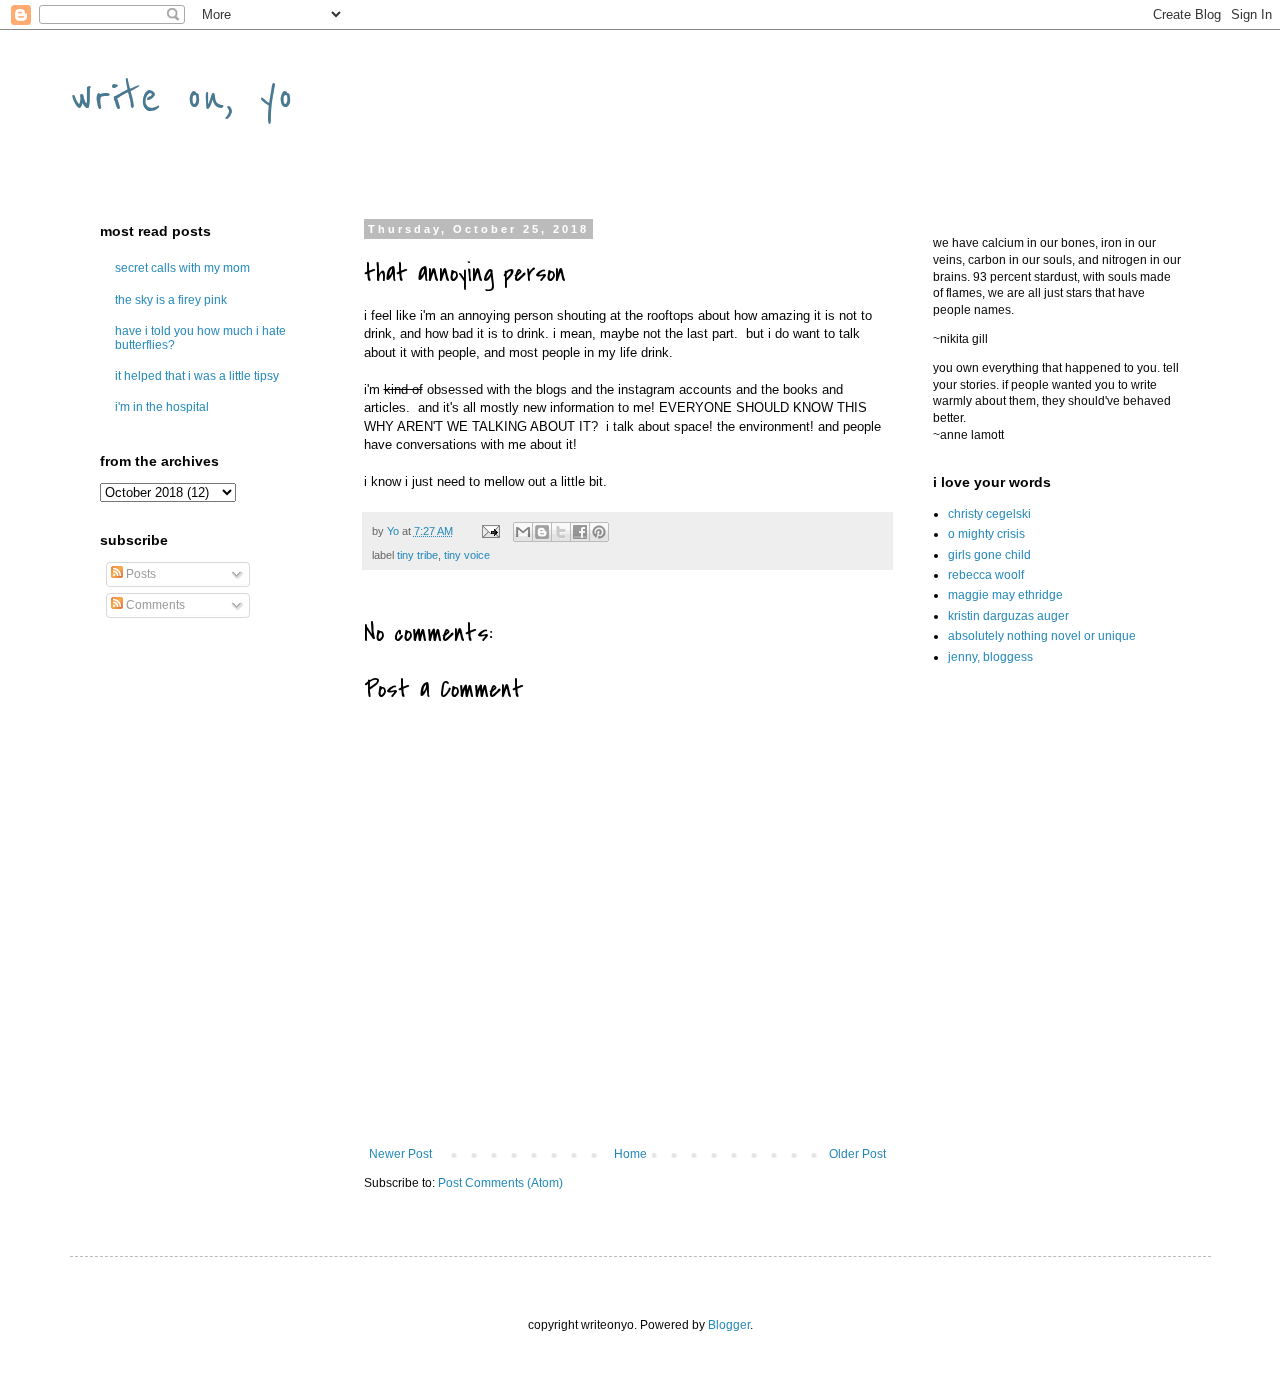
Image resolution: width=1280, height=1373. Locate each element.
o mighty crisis (986, 534)
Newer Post (400, 1154)
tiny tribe (417, 555)
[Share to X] (561, 532)
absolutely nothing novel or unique (1042, 636)
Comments (154, 605)
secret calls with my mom (182, 268)
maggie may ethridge (1005, 595)
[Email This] (523, 532)
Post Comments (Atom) (500, 1183)
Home (630, 1154)
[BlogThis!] (542, 532)
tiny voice (467, 555)
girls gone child (989, 555)
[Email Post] (490, 531)
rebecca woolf (986, 575)
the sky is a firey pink (171, 300)
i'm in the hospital (162, 407)
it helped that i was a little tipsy (197, 376)
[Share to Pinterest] (599, 532)
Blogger (729, 1325)
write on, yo (182, 96)
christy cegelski (989, 514)
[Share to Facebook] (580, 532)
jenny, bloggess (990, 657)
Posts (139, 574)
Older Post (857, 1154)
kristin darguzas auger (1008, 616)
